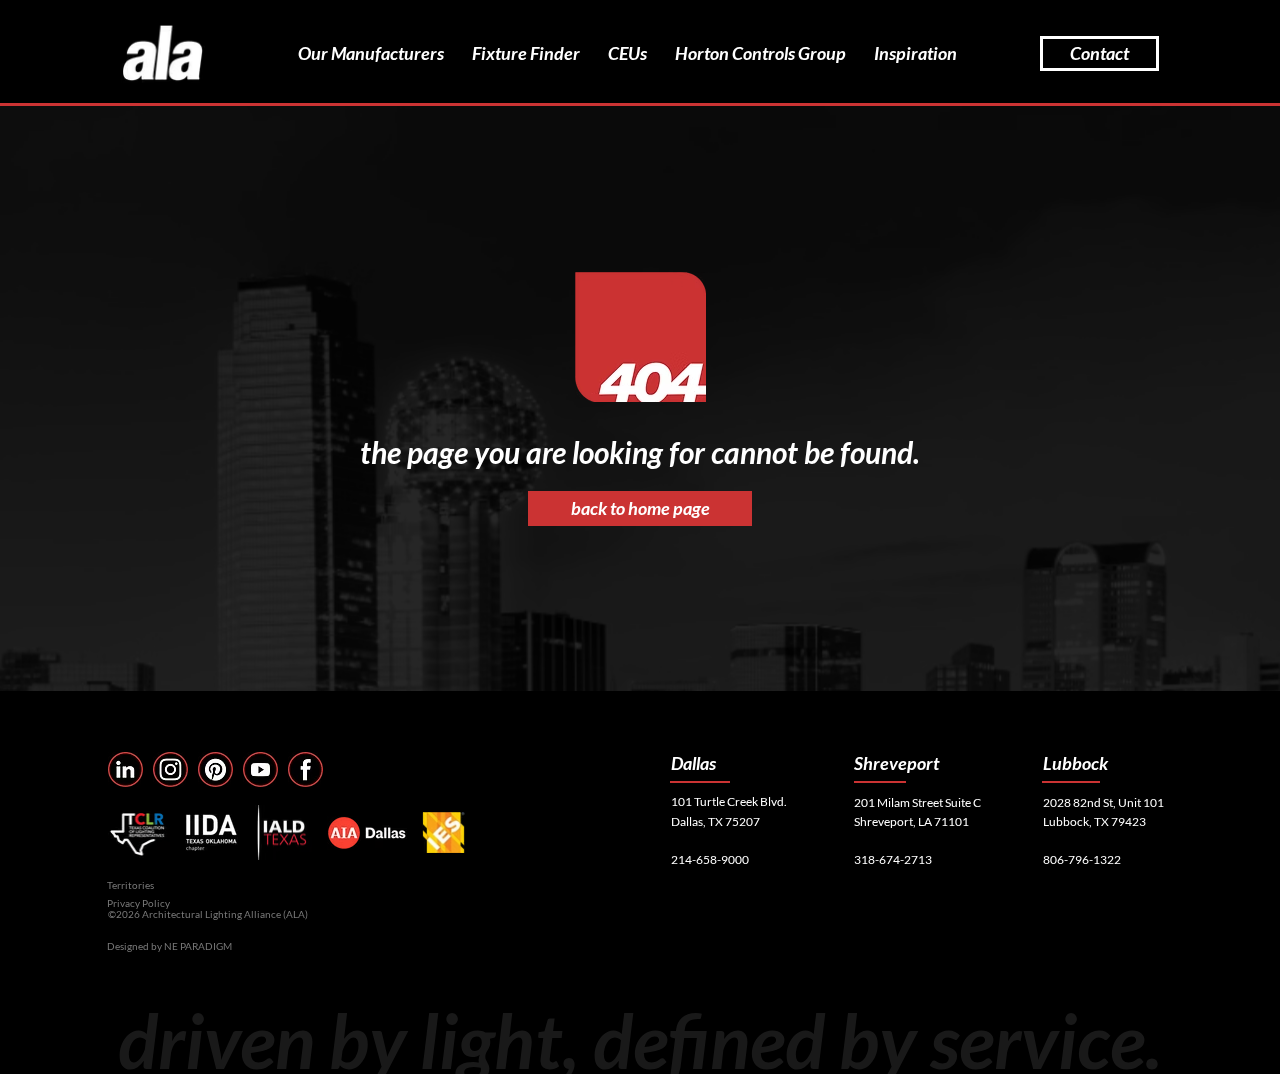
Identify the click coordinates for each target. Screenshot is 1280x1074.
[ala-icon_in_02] (125, 769)
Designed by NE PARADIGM (169, 946)
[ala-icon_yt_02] (260, 769)
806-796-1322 (1082, 859)
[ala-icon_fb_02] (305, 769)
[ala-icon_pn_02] (215, 769)
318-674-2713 (893, 859)
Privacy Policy (138, 903)
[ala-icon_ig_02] (170, 769)
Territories (130, 885)
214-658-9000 (710, 859)
